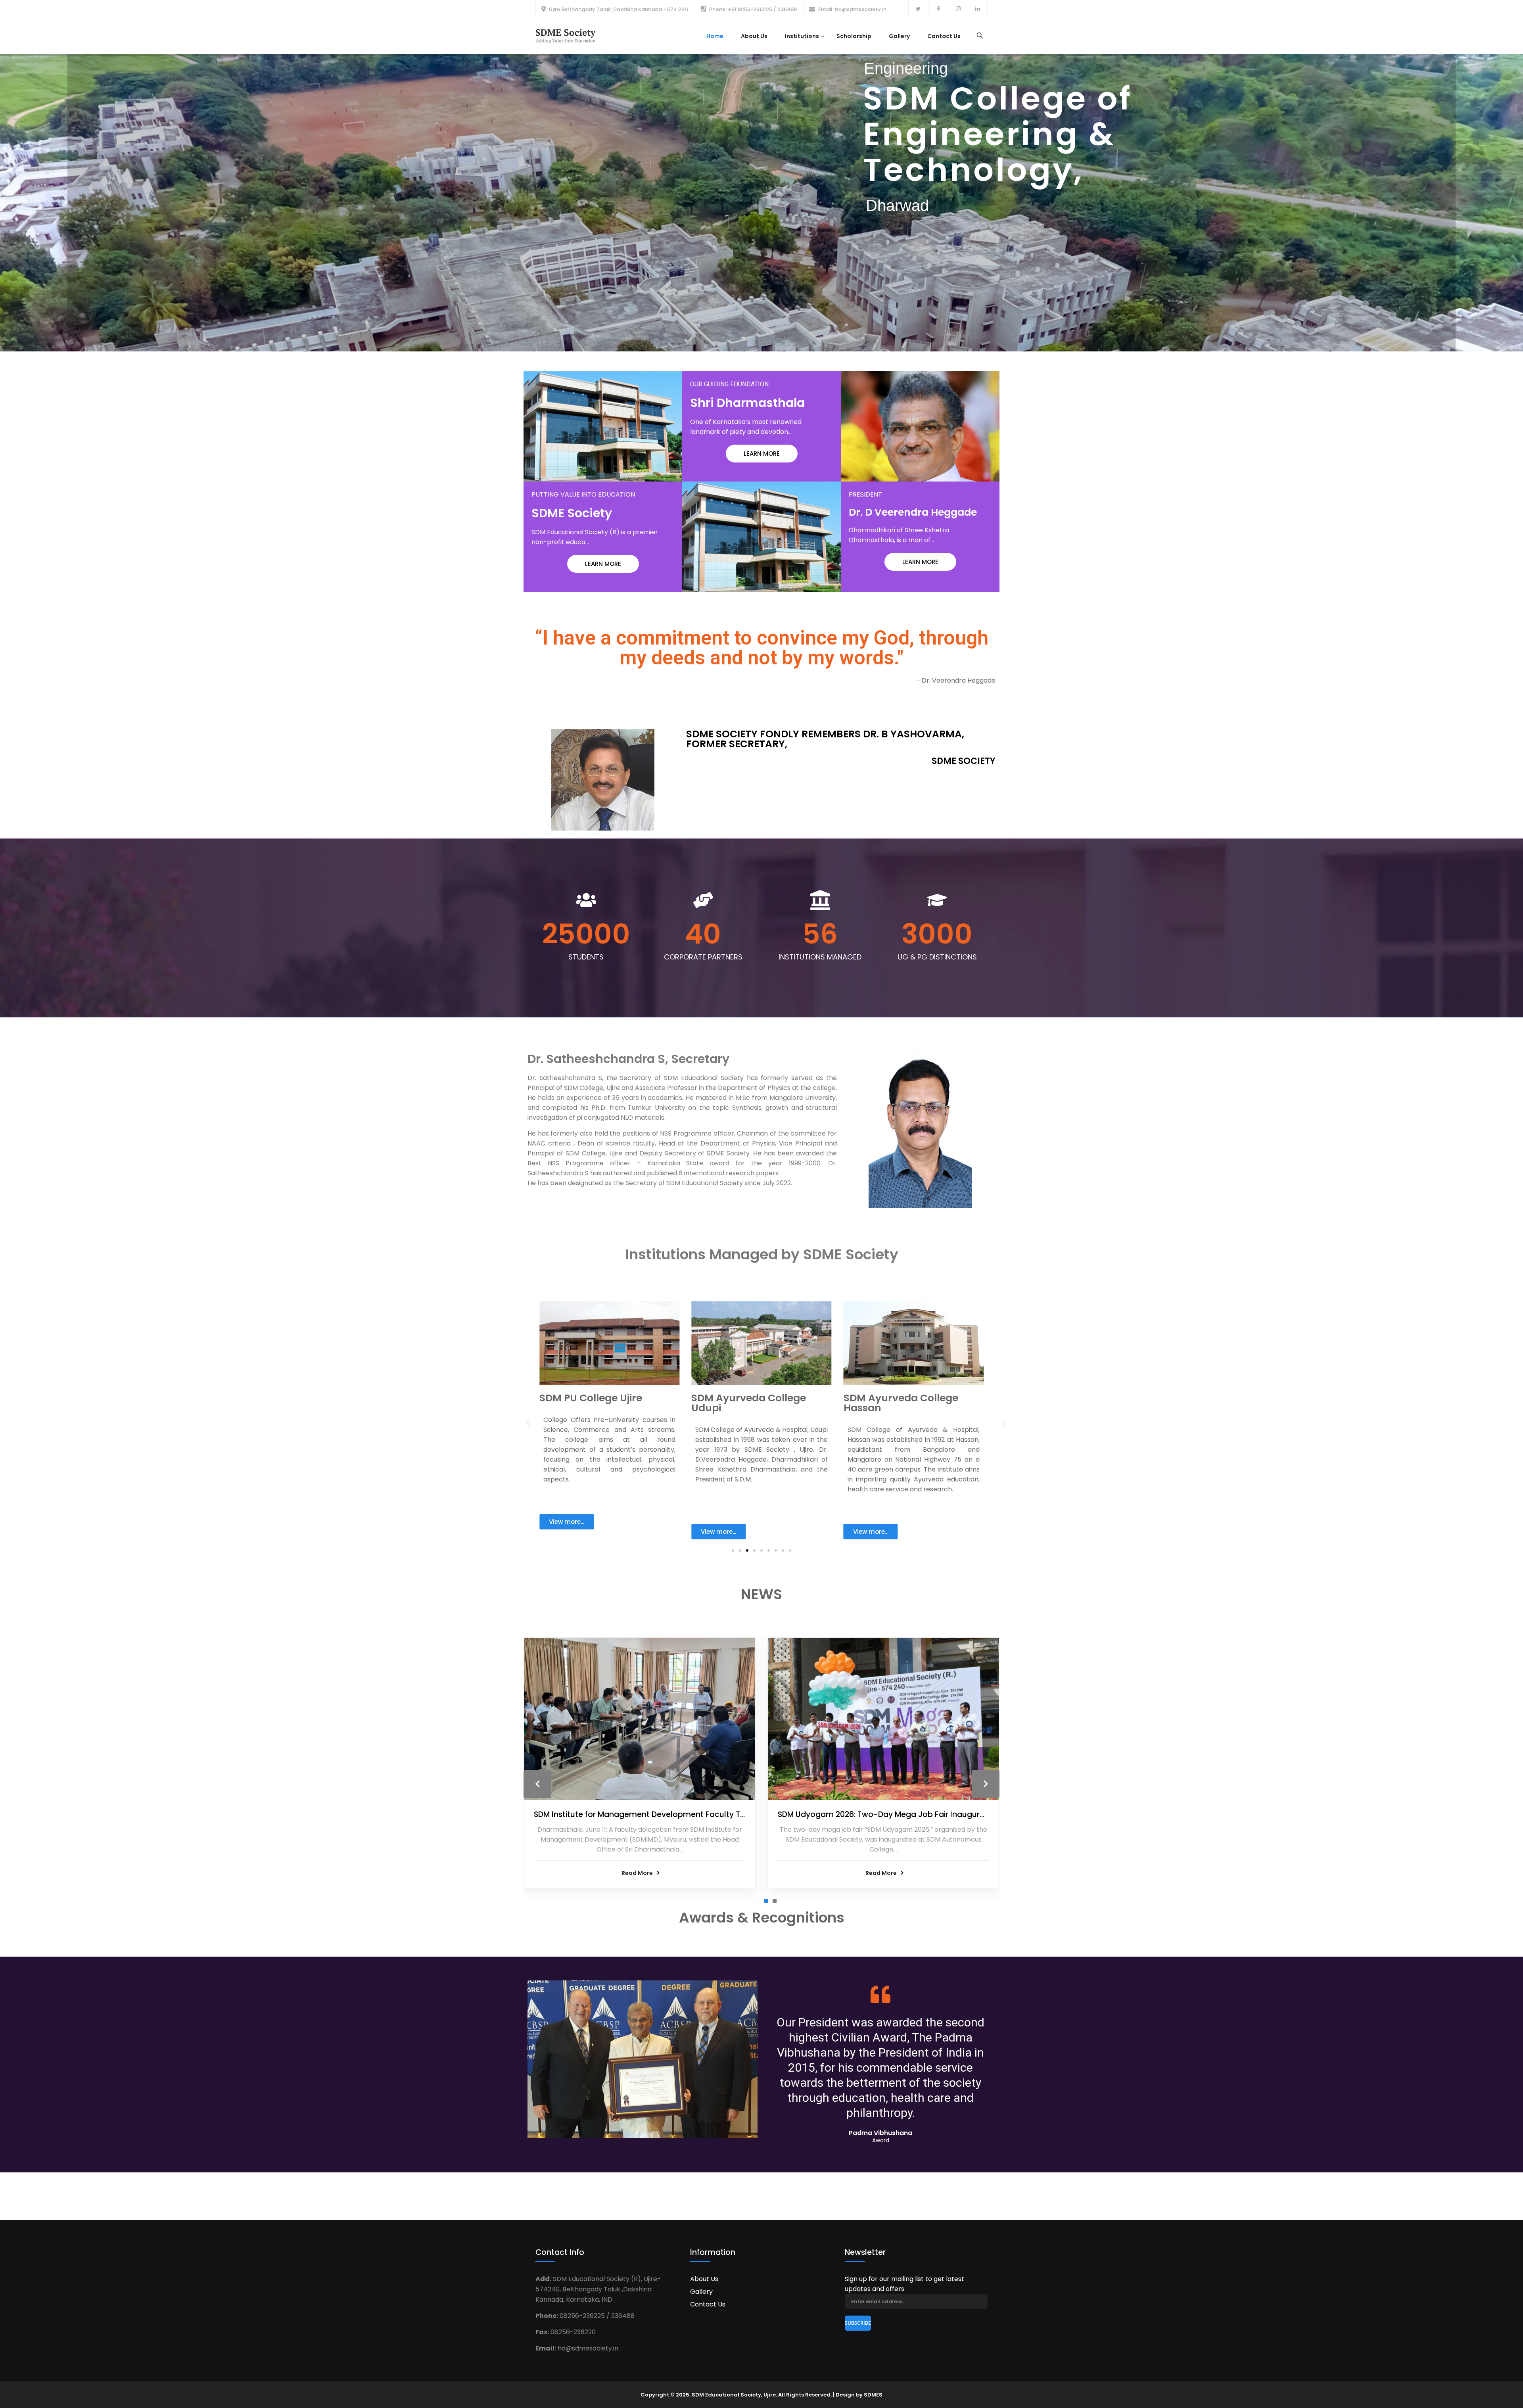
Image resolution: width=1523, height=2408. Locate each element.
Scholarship (854, 36)
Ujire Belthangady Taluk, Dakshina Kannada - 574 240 (619, 9)
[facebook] (938, 9)
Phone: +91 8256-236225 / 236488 (753, 9)
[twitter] (918, 9)
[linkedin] (978, 9)
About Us (754, 36)
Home (715, 36)
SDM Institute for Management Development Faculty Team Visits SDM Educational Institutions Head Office (735, 1814)
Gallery (899, 36)
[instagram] (958, 9)
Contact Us (944, 36)
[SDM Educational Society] (565, 35)
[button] (733, 1550)
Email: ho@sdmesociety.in (852, 9)
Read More (637, 1873)
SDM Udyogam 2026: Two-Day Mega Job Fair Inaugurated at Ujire (902, 1814)
